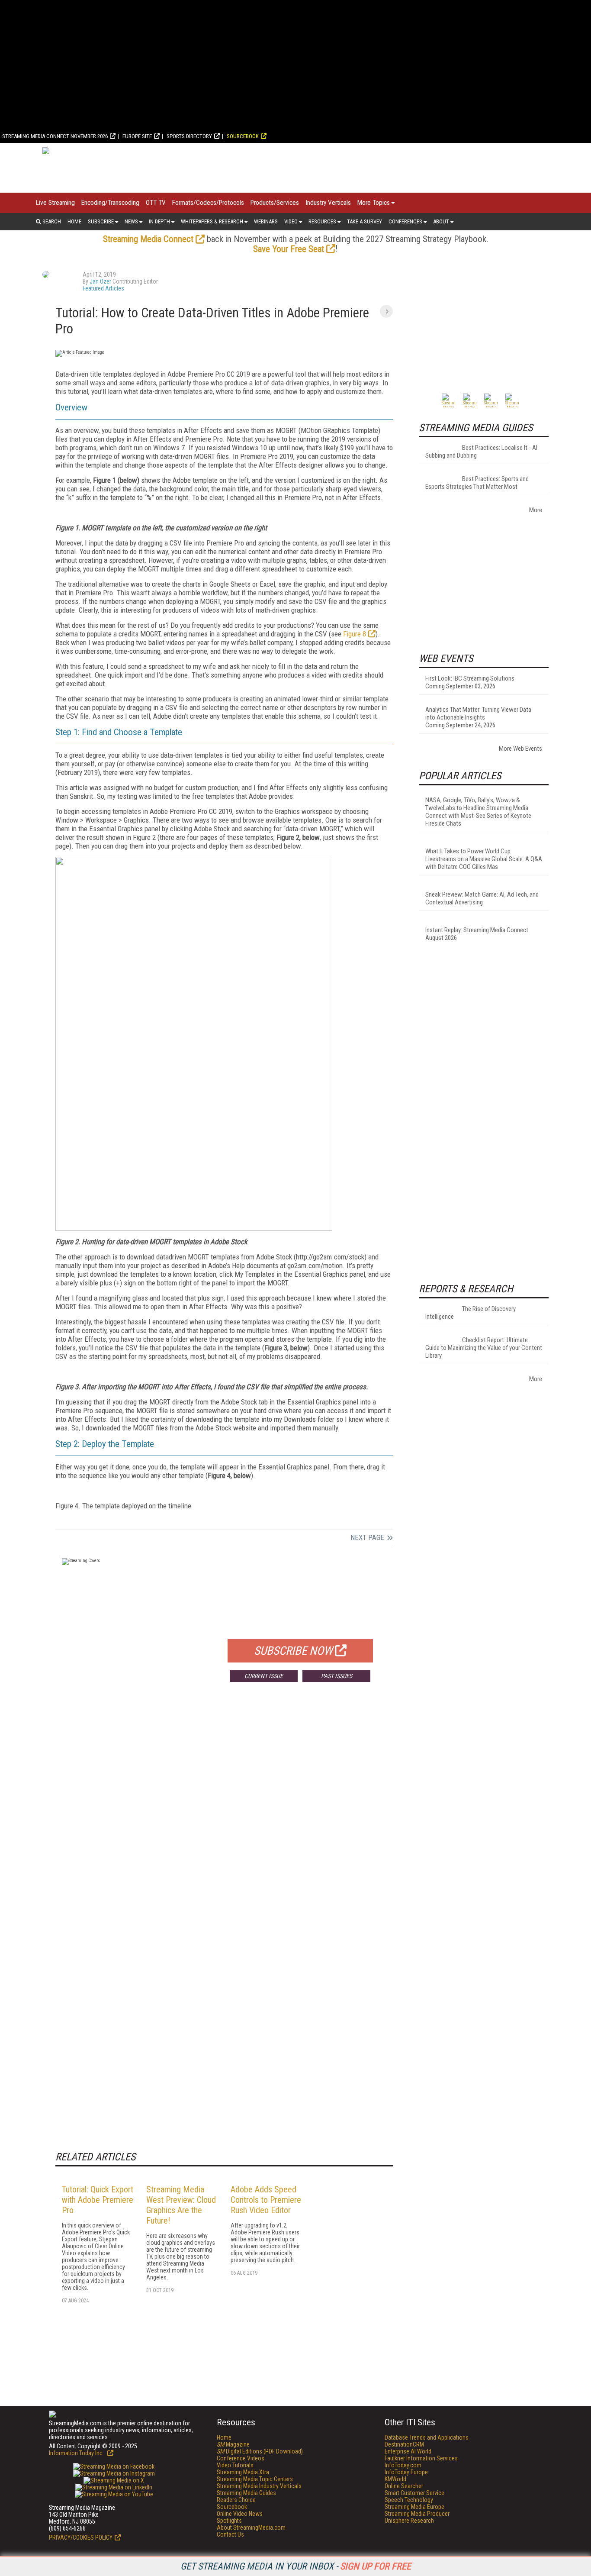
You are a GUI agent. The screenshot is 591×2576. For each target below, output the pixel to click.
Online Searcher (404, 2486)
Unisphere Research (409, 2521)
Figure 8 (355, 634)
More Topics (374, 203)
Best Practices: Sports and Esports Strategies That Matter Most (477, 483)
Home (74, 221)
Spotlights (229, 2521)
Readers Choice (236, 2500)
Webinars (266, 221)
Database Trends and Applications (427, 2437)
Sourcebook (243, 136)
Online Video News (240, 2514)
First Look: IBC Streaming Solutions (470, 678)
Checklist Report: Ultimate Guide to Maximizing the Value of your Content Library (484, 1348)
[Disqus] (224, 1817)
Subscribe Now (293, 1651)
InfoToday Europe (406, 2472)
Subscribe (101, 221)
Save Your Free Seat (289, 249)
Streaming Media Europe (414, 2507)
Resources (322, 221)
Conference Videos (241, 2458)
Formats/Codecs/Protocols (208, 203)
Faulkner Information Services (421, 2458)
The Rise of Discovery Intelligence (471, 1313)
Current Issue (264, 1676)
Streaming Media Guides (246, 2493)
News (131, 221)
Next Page (367, 1537)
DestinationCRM (404, 2444)
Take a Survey (365, 221)
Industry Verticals (328, 203)
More (536, 510)
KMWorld (395, 2479)
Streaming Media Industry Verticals (259, 2486)
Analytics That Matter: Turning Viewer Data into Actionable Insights (478, 713)
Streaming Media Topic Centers (255, 2479)
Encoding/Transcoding (110, 203)
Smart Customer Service (414, 2493)
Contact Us (230, 2534)
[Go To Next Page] (386, 311)
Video (291, 221)
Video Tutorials (235, 2465)
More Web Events (520, 749)
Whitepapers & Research (212, 221)
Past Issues (337, 1676)
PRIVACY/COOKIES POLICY (81, 2537)
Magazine (233, 2444)
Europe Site (137, 136)
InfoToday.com (403, 2465)
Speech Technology (409, 2500)
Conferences (405, 221)
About (441, 221)
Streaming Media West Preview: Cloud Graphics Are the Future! (181, 2205)
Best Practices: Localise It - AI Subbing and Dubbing (481, 452)
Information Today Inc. (77, 2453)
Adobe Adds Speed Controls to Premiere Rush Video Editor (266, 2200)
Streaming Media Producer (417, 2514)
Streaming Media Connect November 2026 (55, 136)
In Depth (159, 221)
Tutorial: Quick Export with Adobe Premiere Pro (98, 2200)
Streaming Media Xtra (243, 2472)
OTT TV (156, 203)
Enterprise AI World (408, 2451)
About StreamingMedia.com (251, 2528)
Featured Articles (103, 288)
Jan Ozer (100, 281)
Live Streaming (55, 203)
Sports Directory (189, 136)
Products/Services (275, 203)
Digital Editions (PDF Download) (260, 2451)
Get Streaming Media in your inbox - (296, 2566)
